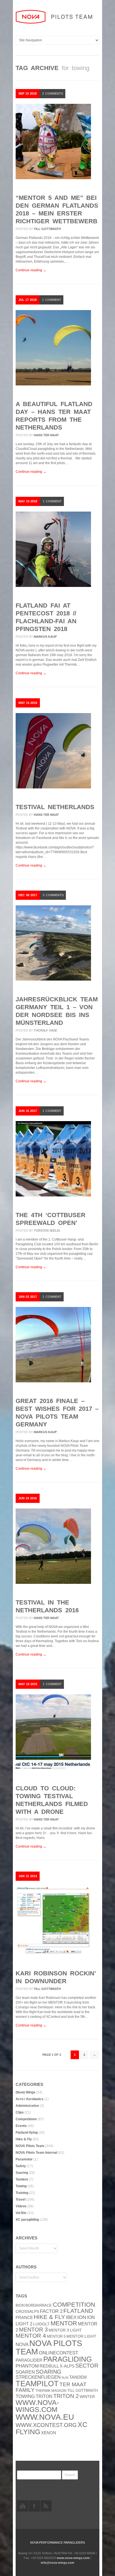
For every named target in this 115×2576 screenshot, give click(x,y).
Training (22, 2193)
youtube (23, 2506)
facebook (34, 2506)
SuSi (65, 2378)
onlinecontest (58, 2353)
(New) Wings (26, 2092)
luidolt (41, 2324)
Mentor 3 (33, 2330)
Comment (52, 300)
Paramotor (24, 2159)
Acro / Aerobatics (30, 2099)
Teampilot (37, 2384)
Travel (21, 2200)
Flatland (78, 2311)
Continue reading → (31, 270)
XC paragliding (27, 2220)
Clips (20, 2112)
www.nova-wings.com (37, 2406)
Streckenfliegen (38, 2377)
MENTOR (64, 2323)
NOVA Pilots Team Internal (36, 2153)
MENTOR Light (81, 2336)
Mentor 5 (56, 2336)
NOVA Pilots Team (30, 2146)
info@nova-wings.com (57, 2563)
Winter (87, 2397)
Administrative (27, 2106)
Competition (74, 2305)
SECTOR (87, 2366)
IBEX (71, 2317)
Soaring (22, 2173)
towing (25, 2396)
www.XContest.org (46, 2425)
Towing (21, 2186)
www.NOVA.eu (45, 2417)
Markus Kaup (45, 637)
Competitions (26, 2119)
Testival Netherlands (55, 807)
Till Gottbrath (47, 229)
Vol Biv (21, 2213)
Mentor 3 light (65, 2330)
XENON (49, 2433)
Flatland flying (27, 2133)
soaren (25, 2372)
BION (20, 2305)
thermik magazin (51, 2391)
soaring (49, 2372)
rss (46, 2506)
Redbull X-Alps (57, 2366)
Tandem (22, 2179)
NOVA (22, 2344)
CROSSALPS (27, 2312)
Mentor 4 (31, 2336)
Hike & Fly (24, 2139)
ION (82, 2317)
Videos (21, 2206)
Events (21, 2126)
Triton (44, 2396)
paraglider (29, 2360)
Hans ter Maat (46, 435)
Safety (21, 2166)
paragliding (68, 2359)
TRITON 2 (66, 2396)
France (24, 2318)
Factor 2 (51, 2311)
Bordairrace (39, 2305)
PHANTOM (27, 2366)
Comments (53, 93)
